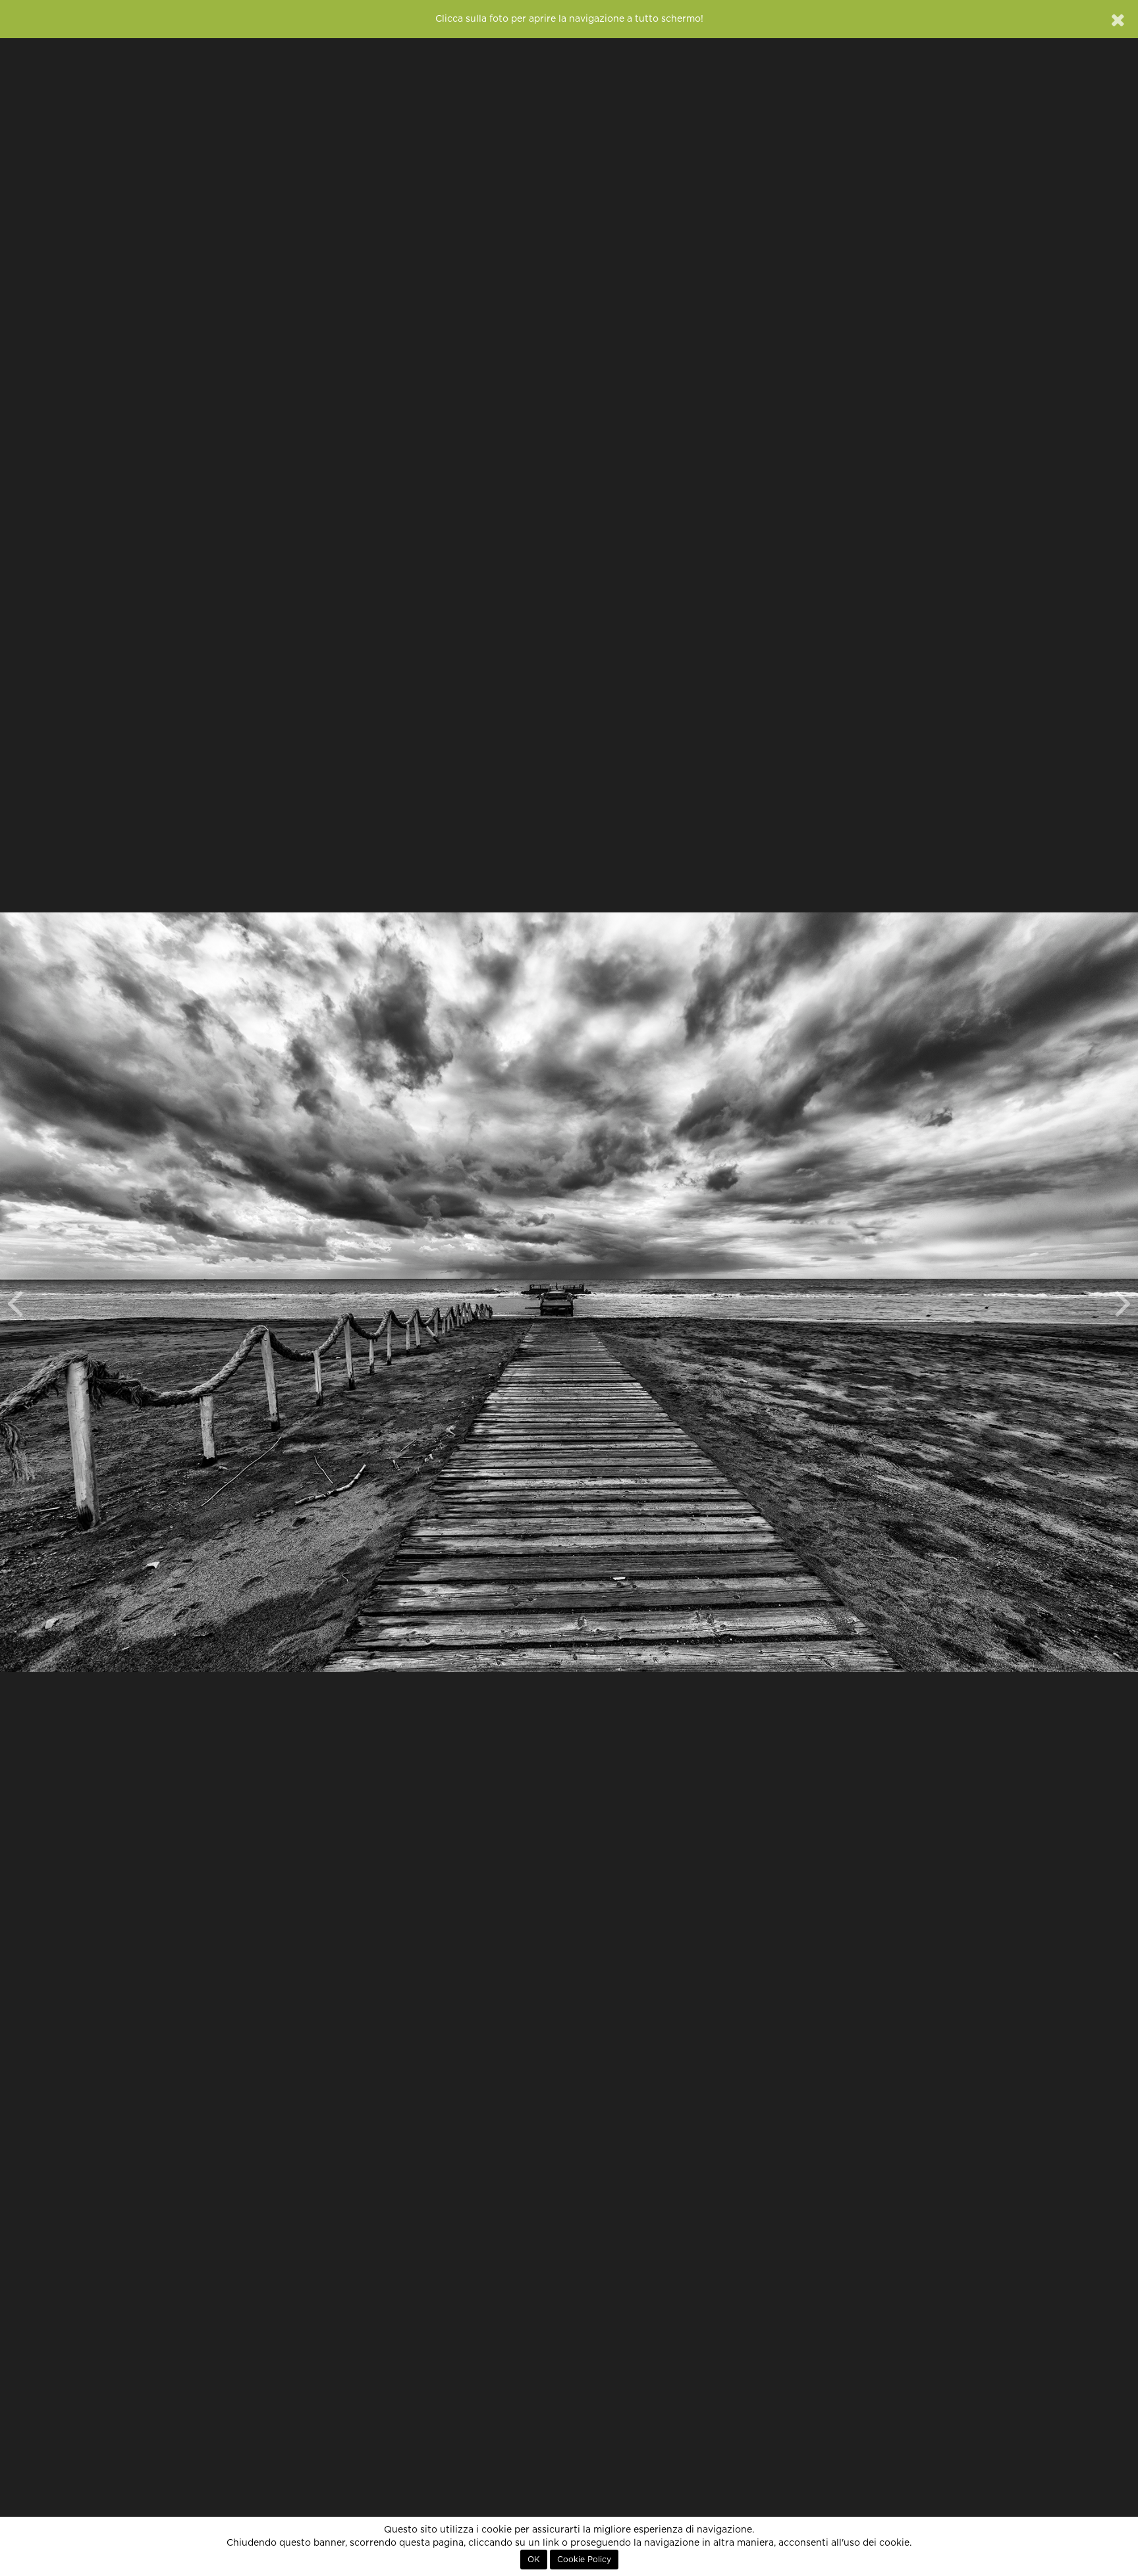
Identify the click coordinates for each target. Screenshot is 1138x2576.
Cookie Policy (584, 2560)
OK (534, 2560)
